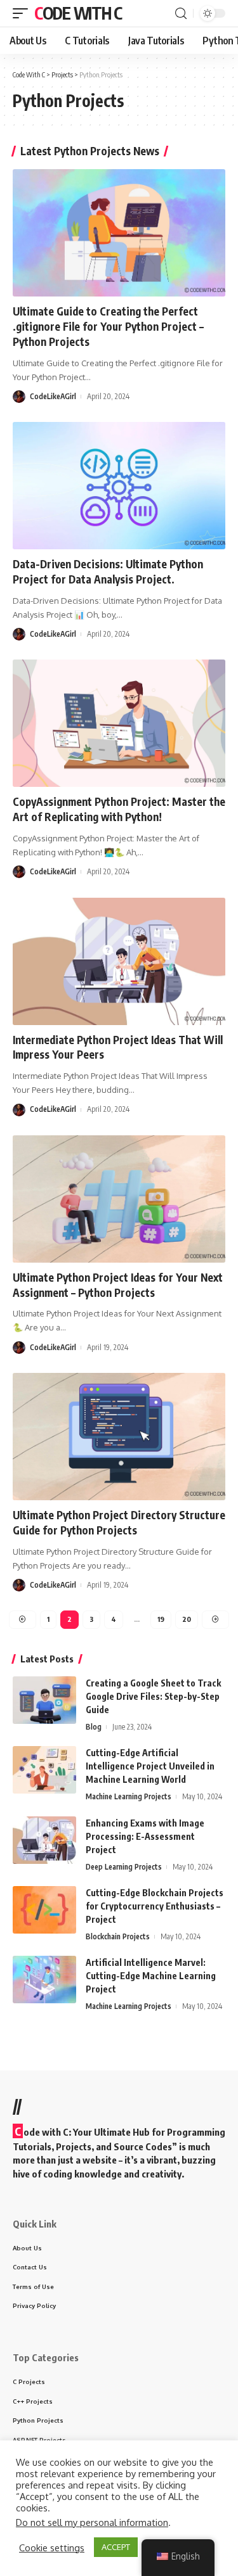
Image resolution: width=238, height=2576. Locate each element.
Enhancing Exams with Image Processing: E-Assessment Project (145, 1836)
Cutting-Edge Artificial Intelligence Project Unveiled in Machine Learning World (150, 1766)
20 (187, 1619)
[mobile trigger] (23, 13)
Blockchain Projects (118, 1936)
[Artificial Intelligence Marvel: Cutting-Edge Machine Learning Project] (44, 1980)
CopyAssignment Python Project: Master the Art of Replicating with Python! (119, 809)
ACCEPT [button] (116, 2547)
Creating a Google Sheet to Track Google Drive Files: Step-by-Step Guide (153, 1696)
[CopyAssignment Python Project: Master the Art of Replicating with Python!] (119, 723)
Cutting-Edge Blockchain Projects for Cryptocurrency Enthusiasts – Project (155, 1906)
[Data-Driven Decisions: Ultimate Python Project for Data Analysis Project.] (119, 486)
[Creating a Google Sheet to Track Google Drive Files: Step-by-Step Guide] (44, 1700)
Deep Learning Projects (124, 1867)
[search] (181, 14)
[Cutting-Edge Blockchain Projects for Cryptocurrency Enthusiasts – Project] (44, 1910)
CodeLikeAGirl (53, 396)
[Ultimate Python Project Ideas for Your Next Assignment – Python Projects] (119, 1199)
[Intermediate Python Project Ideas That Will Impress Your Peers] (119, 961)
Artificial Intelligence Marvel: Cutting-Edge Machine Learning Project (151, 1976)
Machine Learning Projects (129, 1796)
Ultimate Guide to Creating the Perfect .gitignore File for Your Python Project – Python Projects (108, 326)
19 (161, 1619)
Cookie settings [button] (52, 2547)
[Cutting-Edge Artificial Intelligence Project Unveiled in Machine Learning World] (44, 1770)
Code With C (78, 13)
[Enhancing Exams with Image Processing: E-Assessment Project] (44, 1840)
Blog (94, 1727)
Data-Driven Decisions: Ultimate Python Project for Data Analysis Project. (108, 571)
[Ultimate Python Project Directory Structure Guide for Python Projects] (119, 1437)
